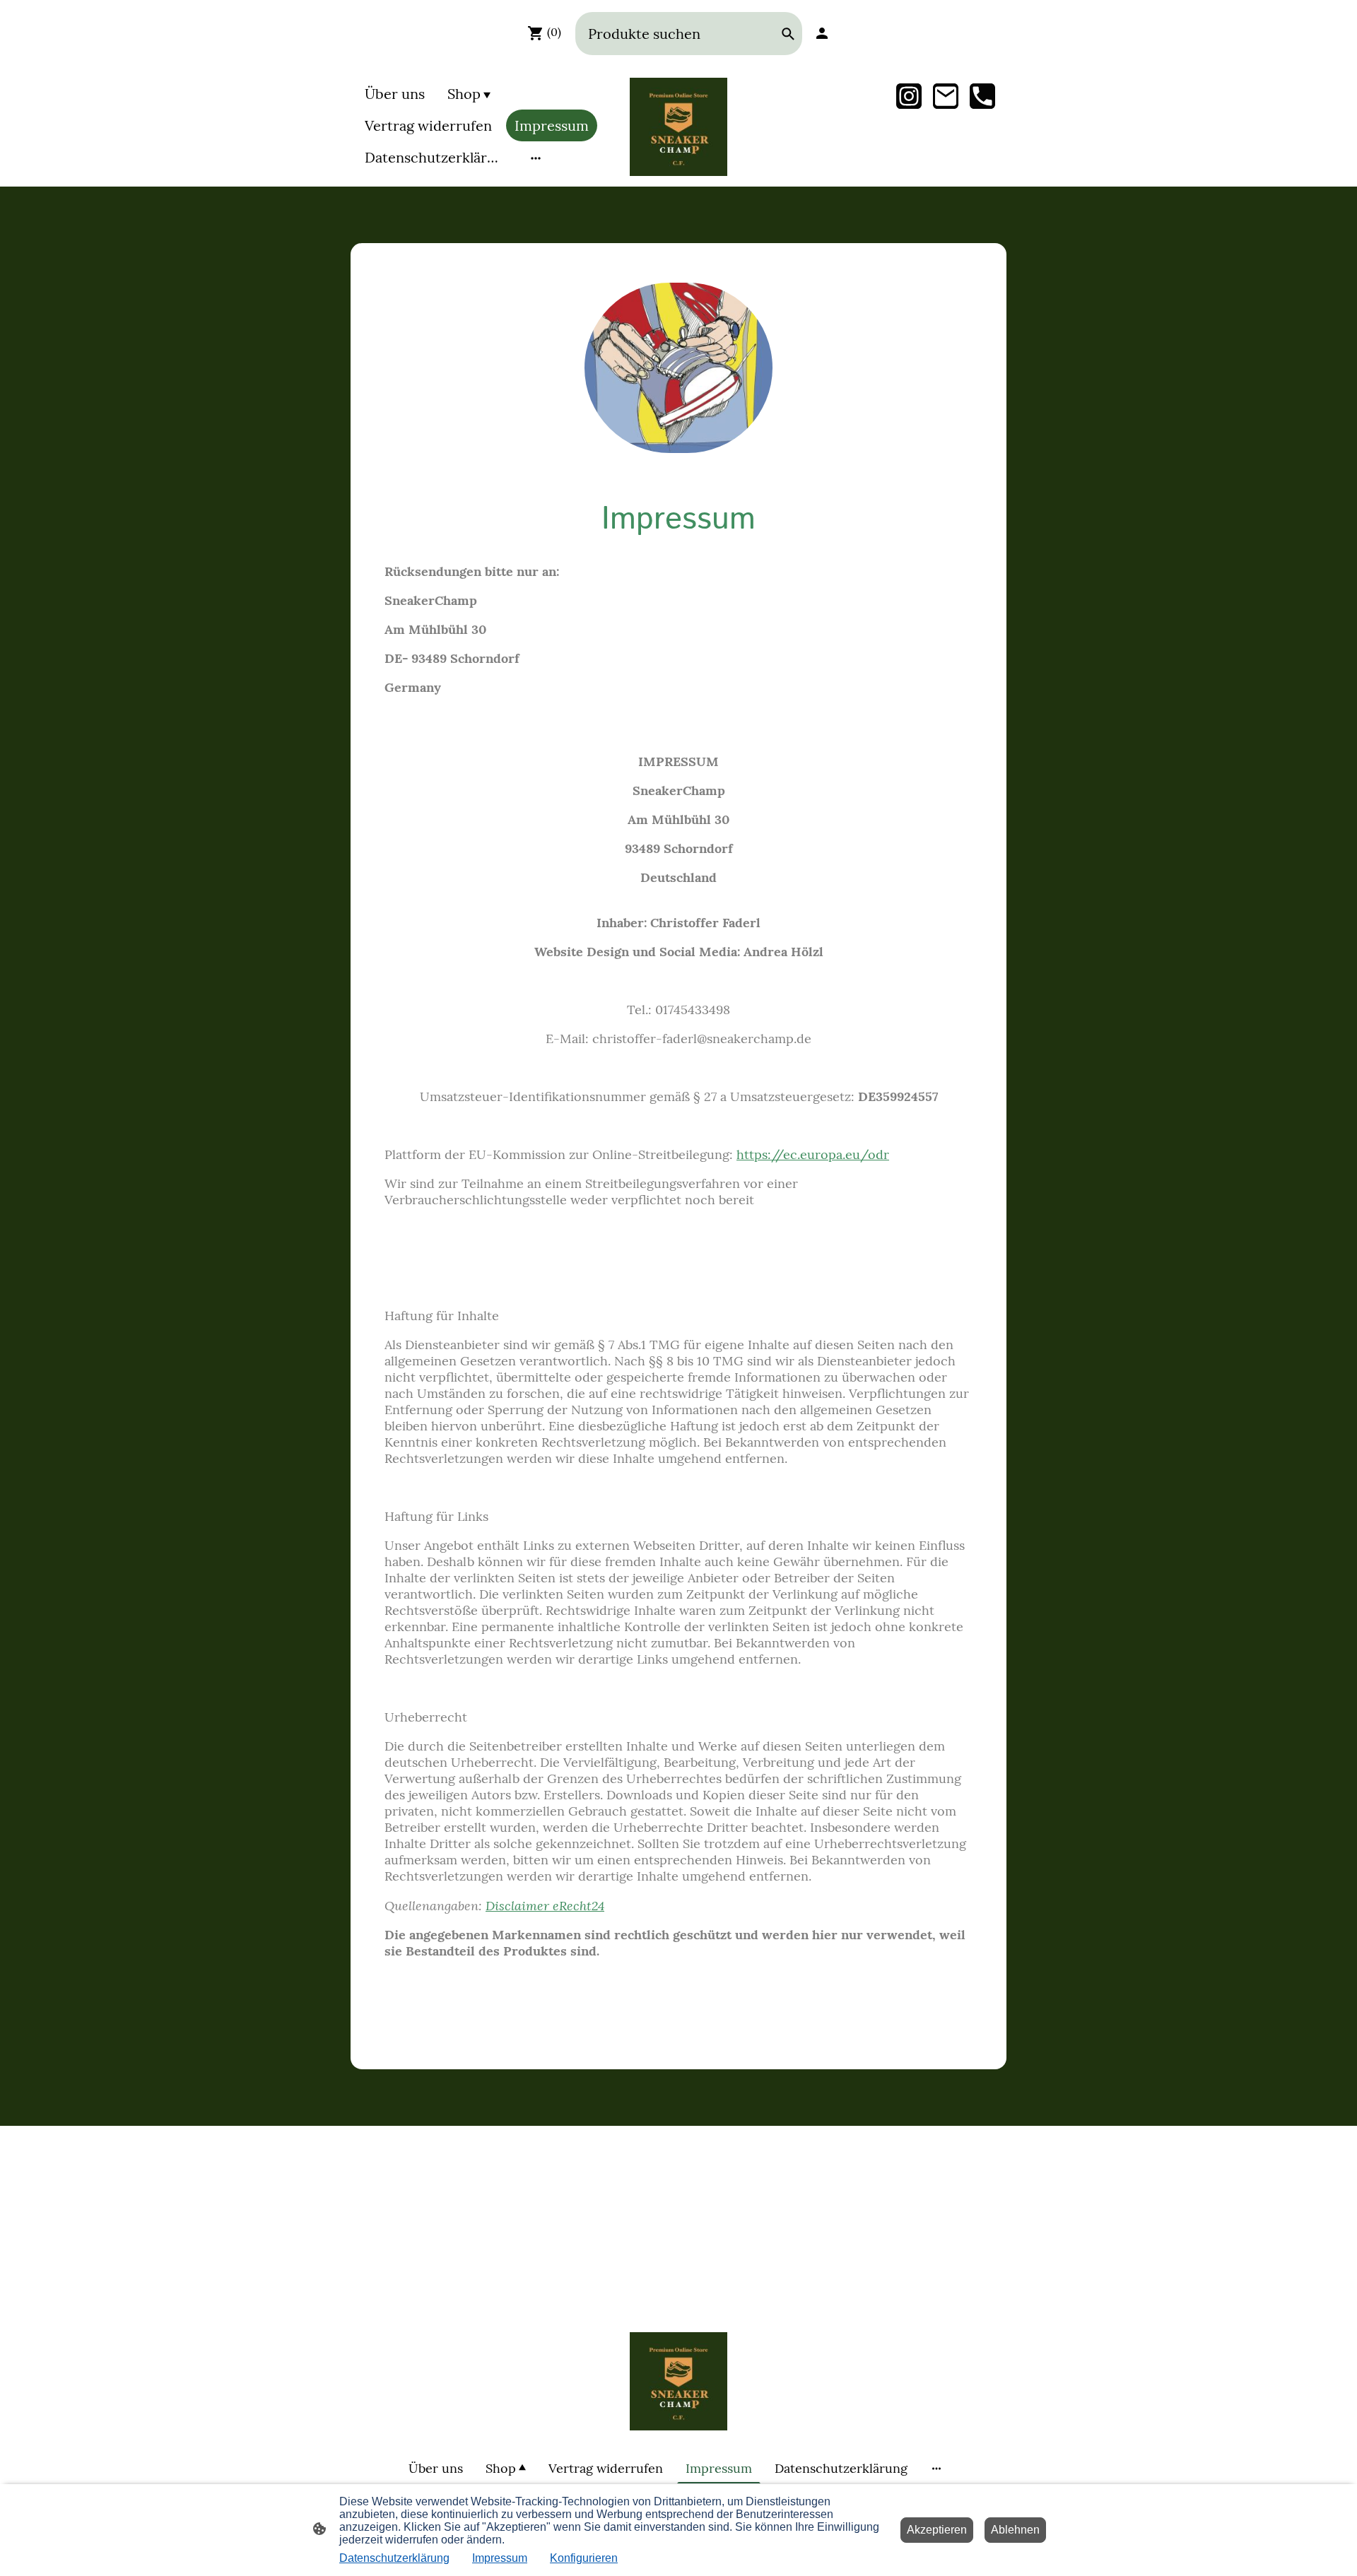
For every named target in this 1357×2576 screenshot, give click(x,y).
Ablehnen (1015, 2530)
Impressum (500, 2558)
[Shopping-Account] (822, 33)
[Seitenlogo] (679, 127)
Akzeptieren (937, 2530)
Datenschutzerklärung (394, 2558)
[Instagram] (909, 96)
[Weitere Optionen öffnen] (536, 157)
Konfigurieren (584, 2558)
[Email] (946, 96)
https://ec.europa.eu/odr (813, 1154)
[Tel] (982, 96)
